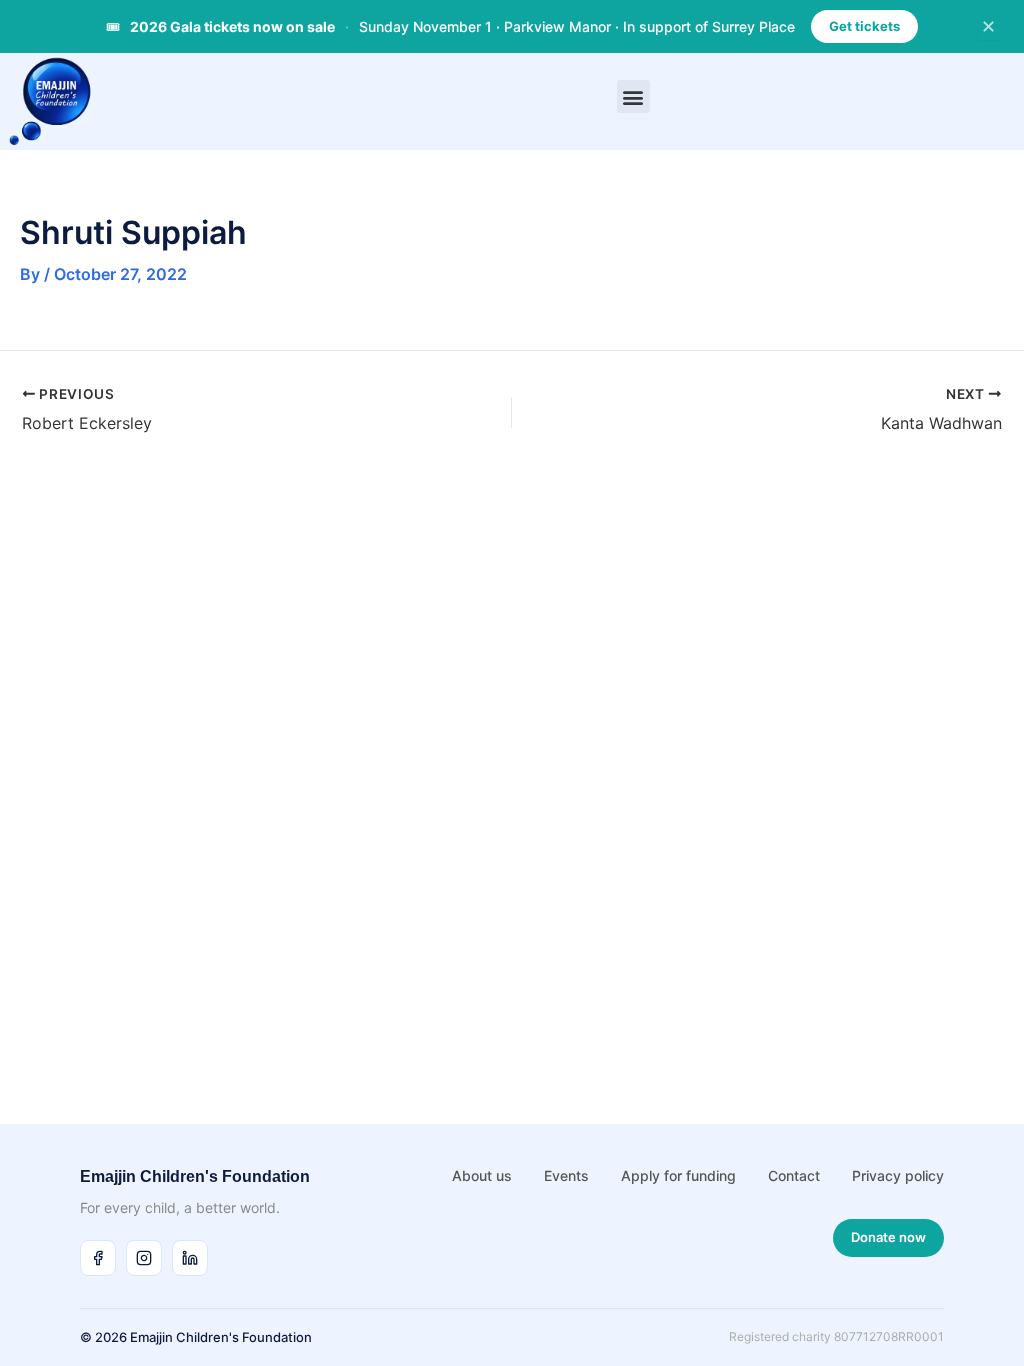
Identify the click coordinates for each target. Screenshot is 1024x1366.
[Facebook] (98, 1258)
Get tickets (864, 26)
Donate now (888, 1237)
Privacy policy (898, 1175)
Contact (794, 1175)
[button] (633, 96)
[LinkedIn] (190, 1258)
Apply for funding (678, 1175)
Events (566, 1175)
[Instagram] (144, 1258)
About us (482, 1175)
